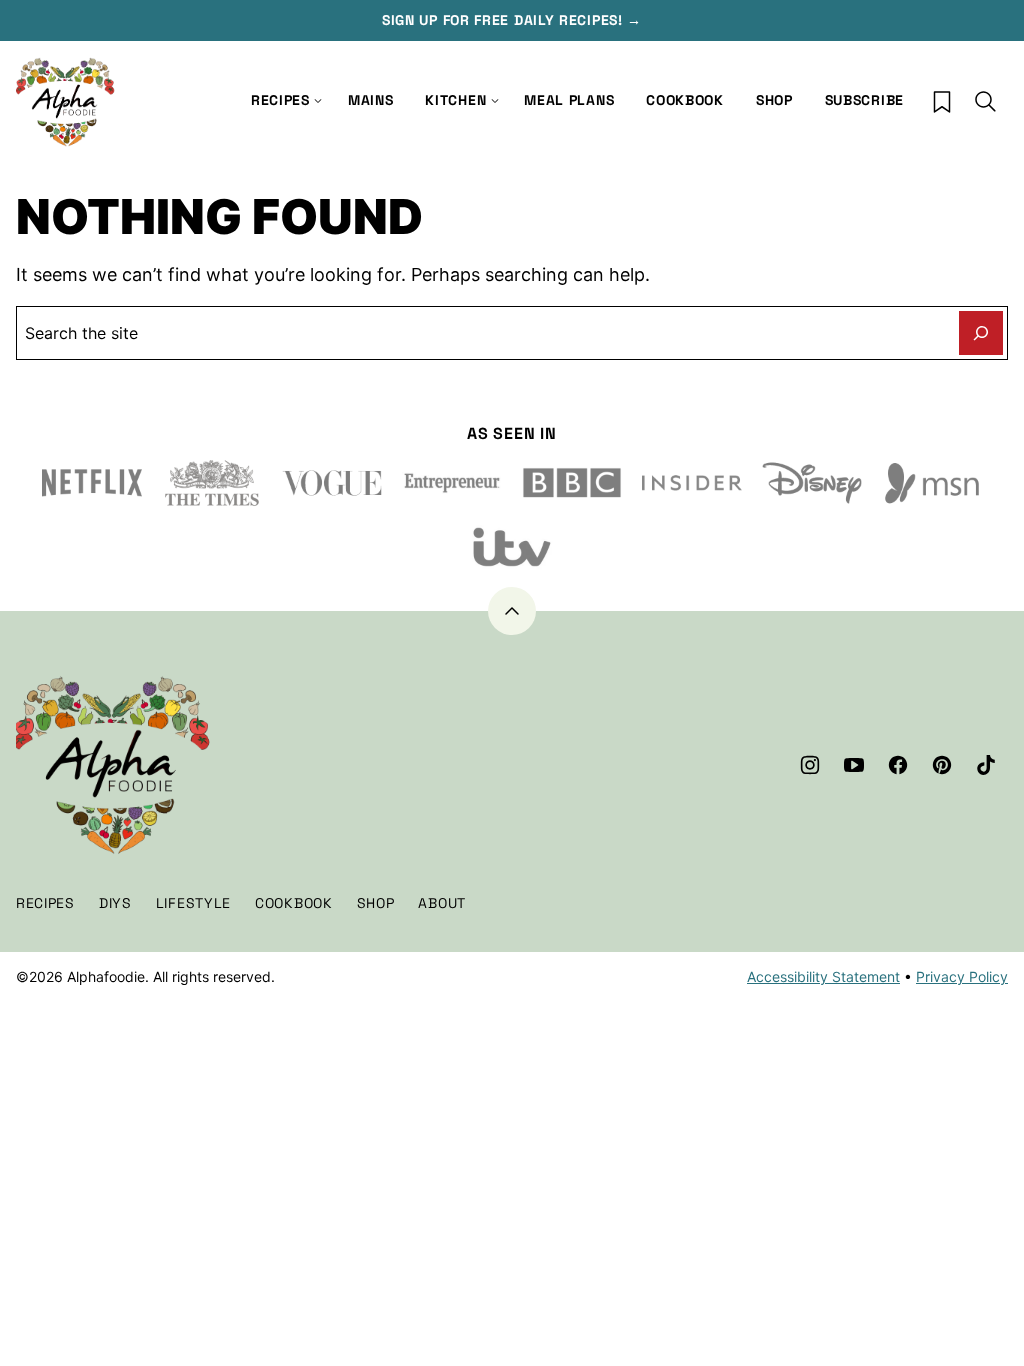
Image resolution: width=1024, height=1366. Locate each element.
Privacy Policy (962, 976)
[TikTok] (986, 765)
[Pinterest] (942, 765)
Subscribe (864, 100)
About (442, 903)
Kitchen (455, 100)
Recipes (280, 100)
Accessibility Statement (823, 976)
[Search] (986, 102)
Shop (774, 100)
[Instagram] (810, 765)
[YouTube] (854, 765)
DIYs (115, 903)
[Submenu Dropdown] (495, 101)
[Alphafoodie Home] (66, 102)
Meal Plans (569, 100)
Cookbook (685, 100)
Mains (371, 100)
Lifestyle (193, 903)
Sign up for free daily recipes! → (512, 20)
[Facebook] (898, 765)
